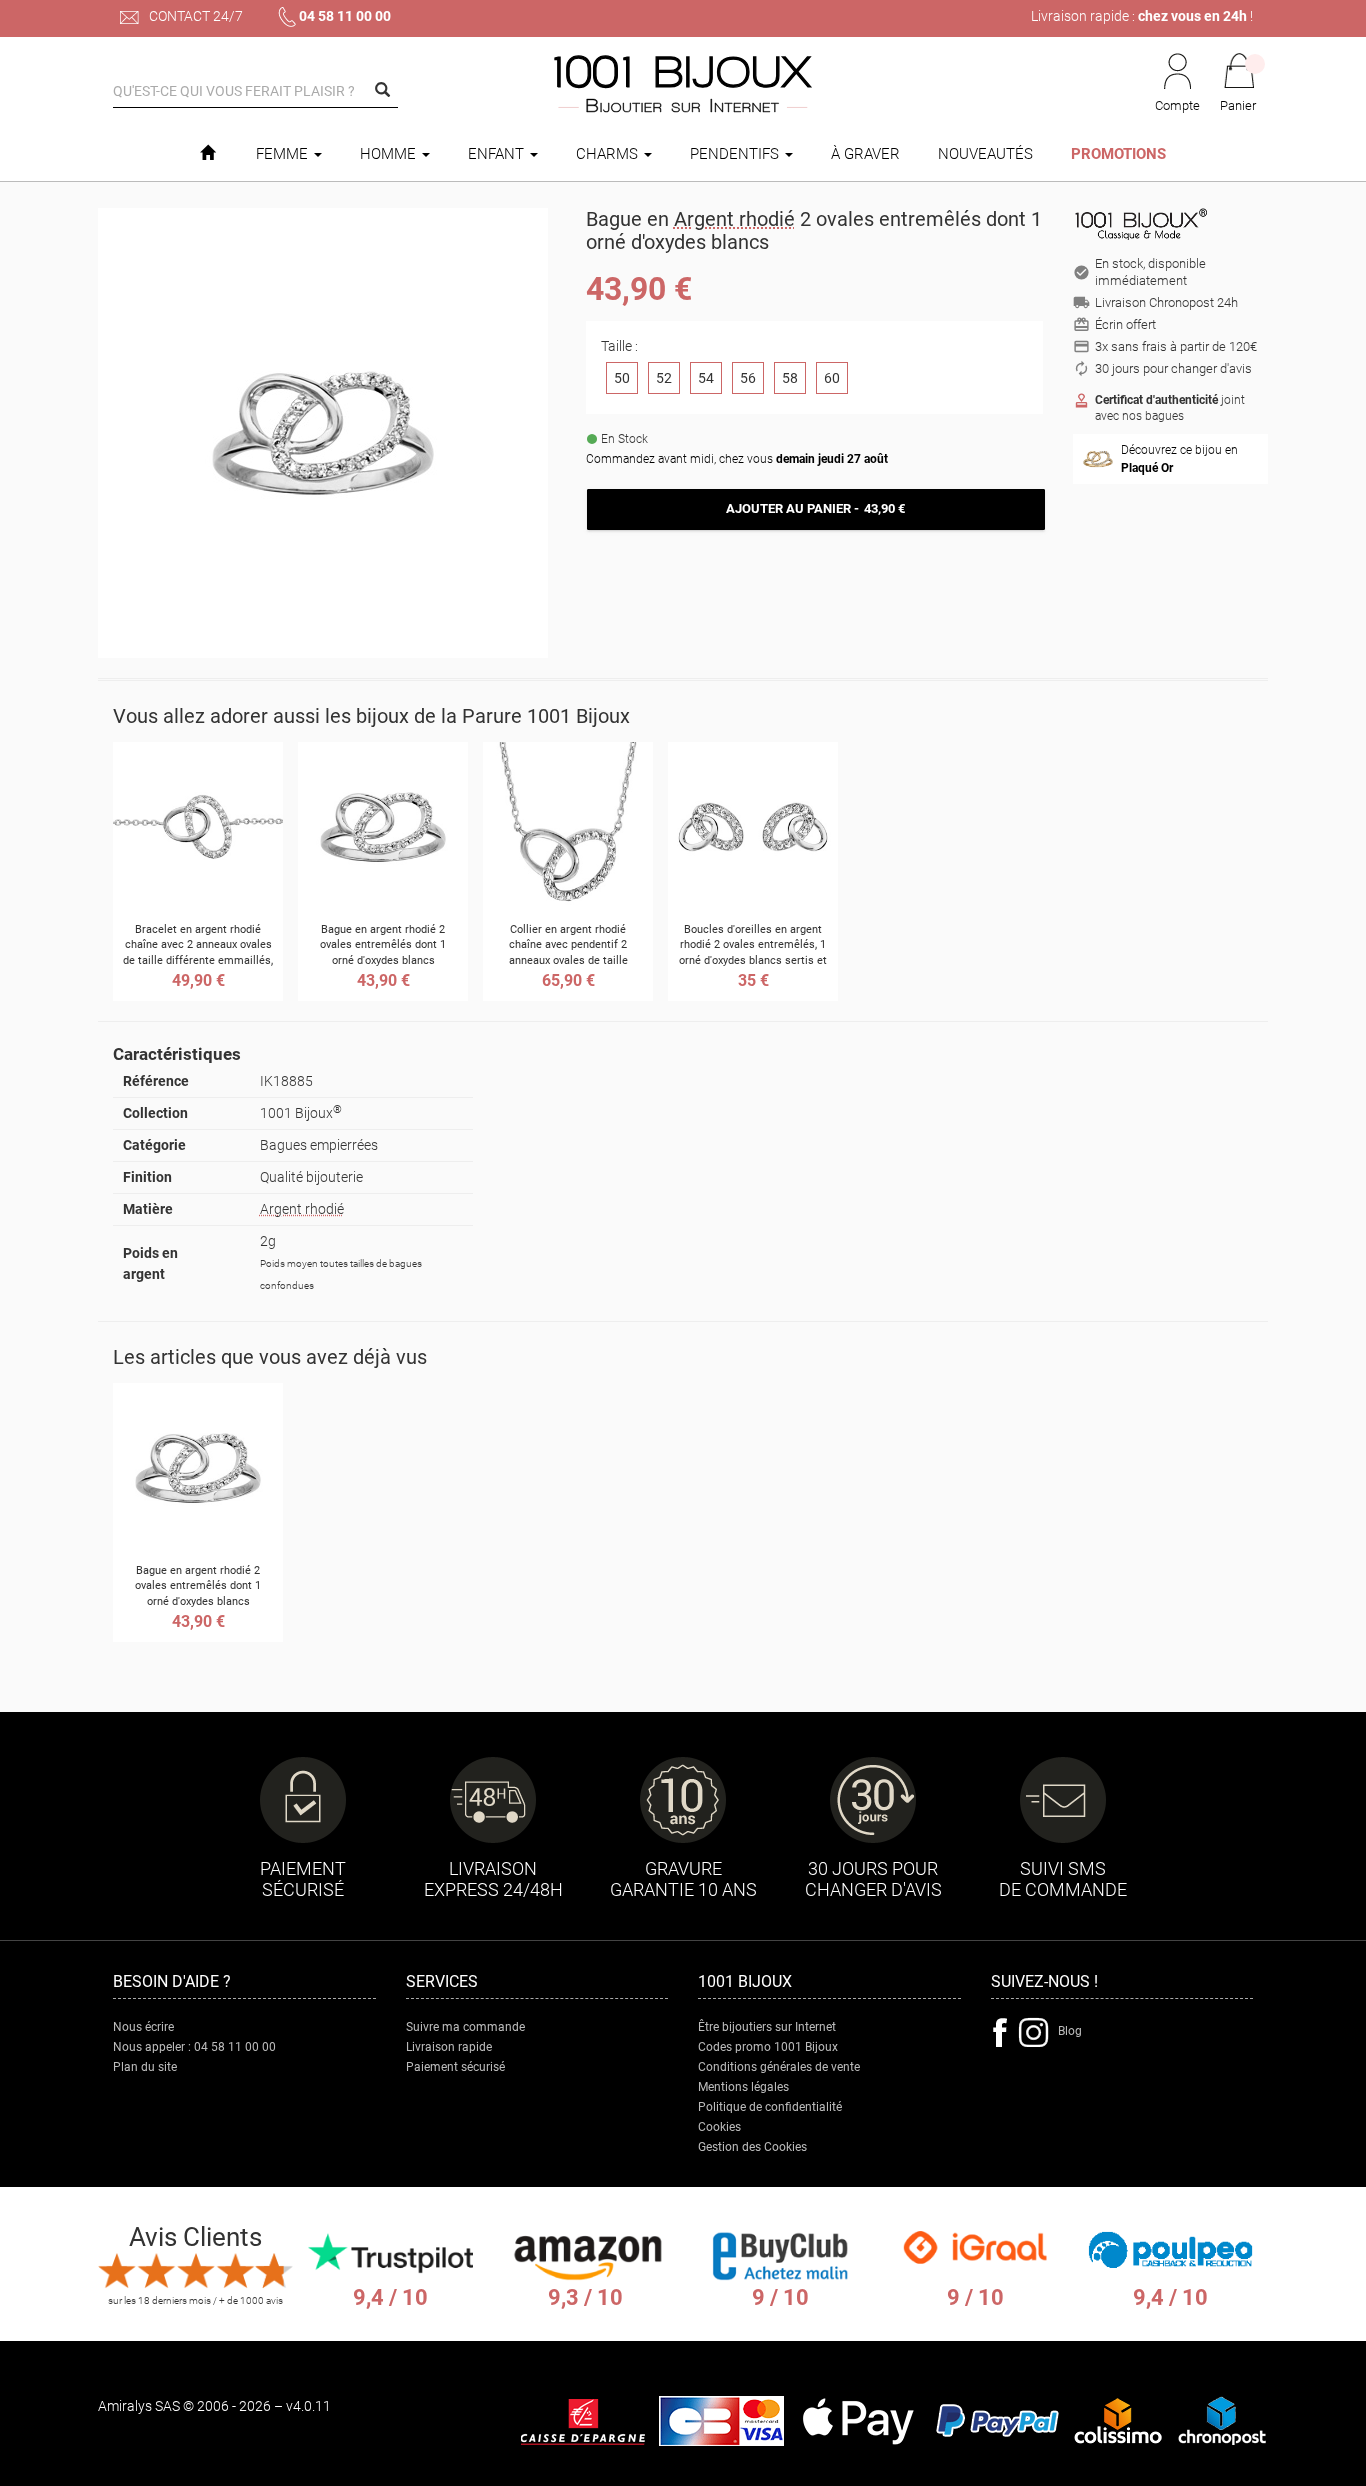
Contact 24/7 (194, 16)
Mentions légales (743, 2087)
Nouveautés (985, 154)
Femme (284, 154)
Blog (1070, 2031)
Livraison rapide (449, 2047)
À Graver (865, 154)
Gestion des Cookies (752, 2147)
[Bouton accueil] (207, 154)
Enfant (498, 154)
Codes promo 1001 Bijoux (768, 2047)
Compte (1177, 105)
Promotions (1118, 154)
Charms (609, 154)
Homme (390, 154)
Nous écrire (143, 2027)
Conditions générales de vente (779, 2067)
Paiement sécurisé (455, 2067)
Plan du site (145, 2067)
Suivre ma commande (465, 2027)
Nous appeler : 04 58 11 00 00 (194, 2047)
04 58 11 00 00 (345, 16)
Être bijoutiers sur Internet (767, 2027)
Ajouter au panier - (815, 508)
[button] (1239, 84)
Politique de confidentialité (770, 2107)
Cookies (719, 2127)
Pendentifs (736, 154)
